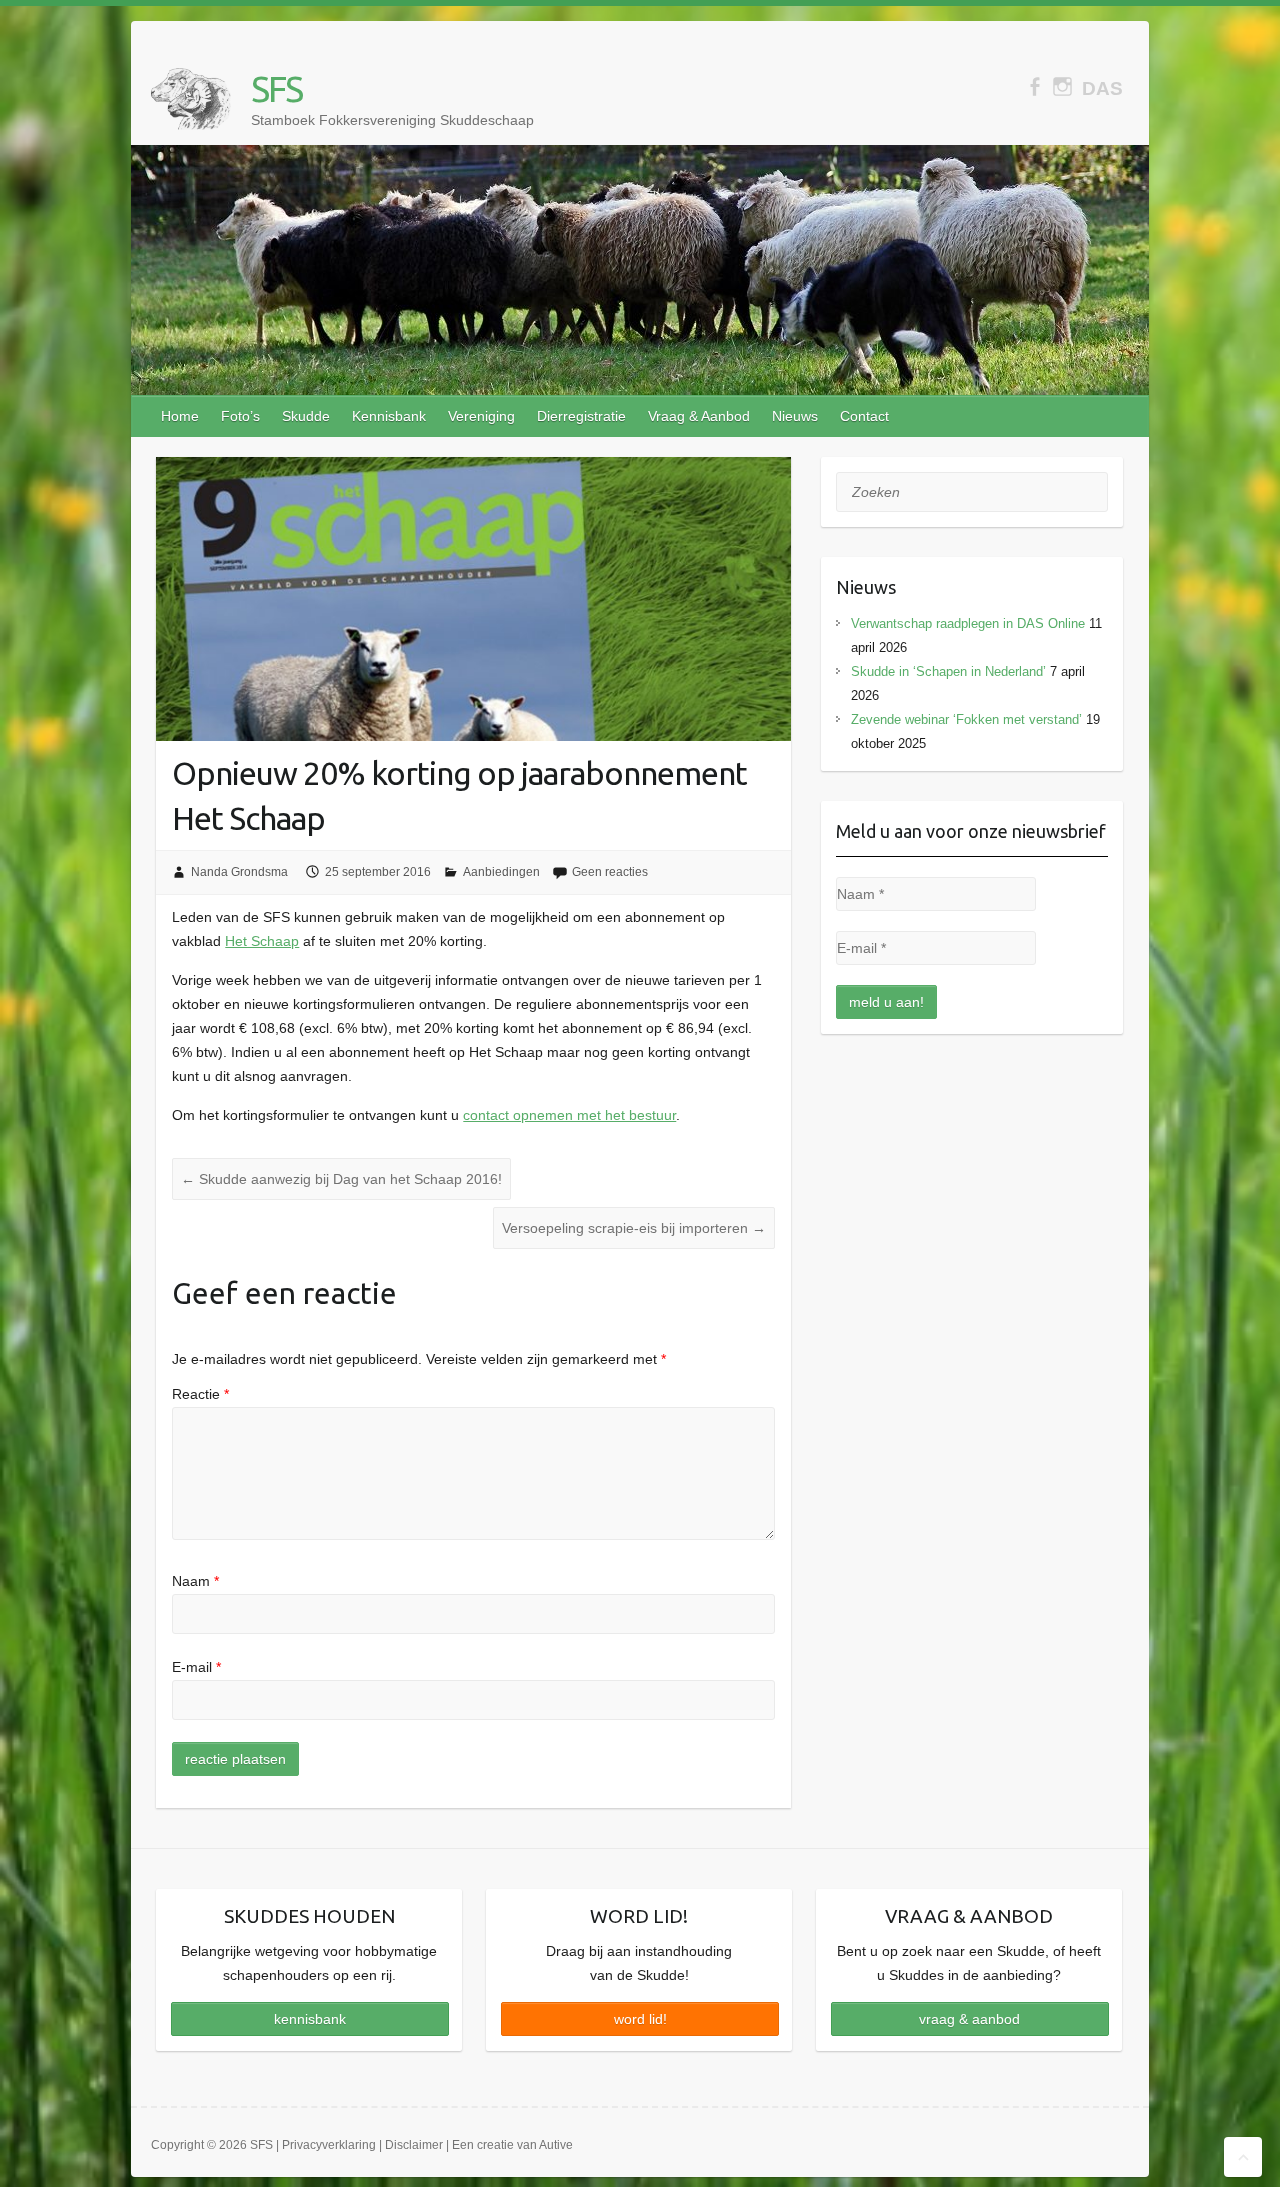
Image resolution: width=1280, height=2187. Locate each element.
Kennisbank (389, 416)
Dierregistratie (581, 416)
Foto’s (240, 416)
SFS (276, 88)
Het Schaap (262, 941)
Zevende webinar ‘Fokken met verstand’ (966, 719)
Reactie (200, 1394)
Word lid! (640, 2019)
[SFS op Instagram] (1062, 86)
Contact (864, 416)
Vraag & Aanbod (699, 416)
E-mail (196, 1667)
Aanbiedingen (501, 872)
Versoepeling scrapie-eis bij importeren (634, 1228)
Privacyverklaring (329, 2145)
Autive (556, 2145)
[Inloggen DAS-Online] (1102, 88)
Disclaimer (414, 2145)
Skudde (306, 416)
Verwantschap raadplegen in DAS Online (968, 623)
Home (180, 416)
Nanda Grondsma (239, 872)
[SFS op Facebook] (1034, 86)
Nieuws (795, 416)
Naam (195, 1581)
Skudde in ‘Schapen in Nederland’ (948, 671)
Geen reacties (610, 872)
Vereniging (481, 416)
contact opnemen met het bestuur (569, 1115)
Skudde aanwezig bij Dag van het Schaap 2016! (341, 1179)
